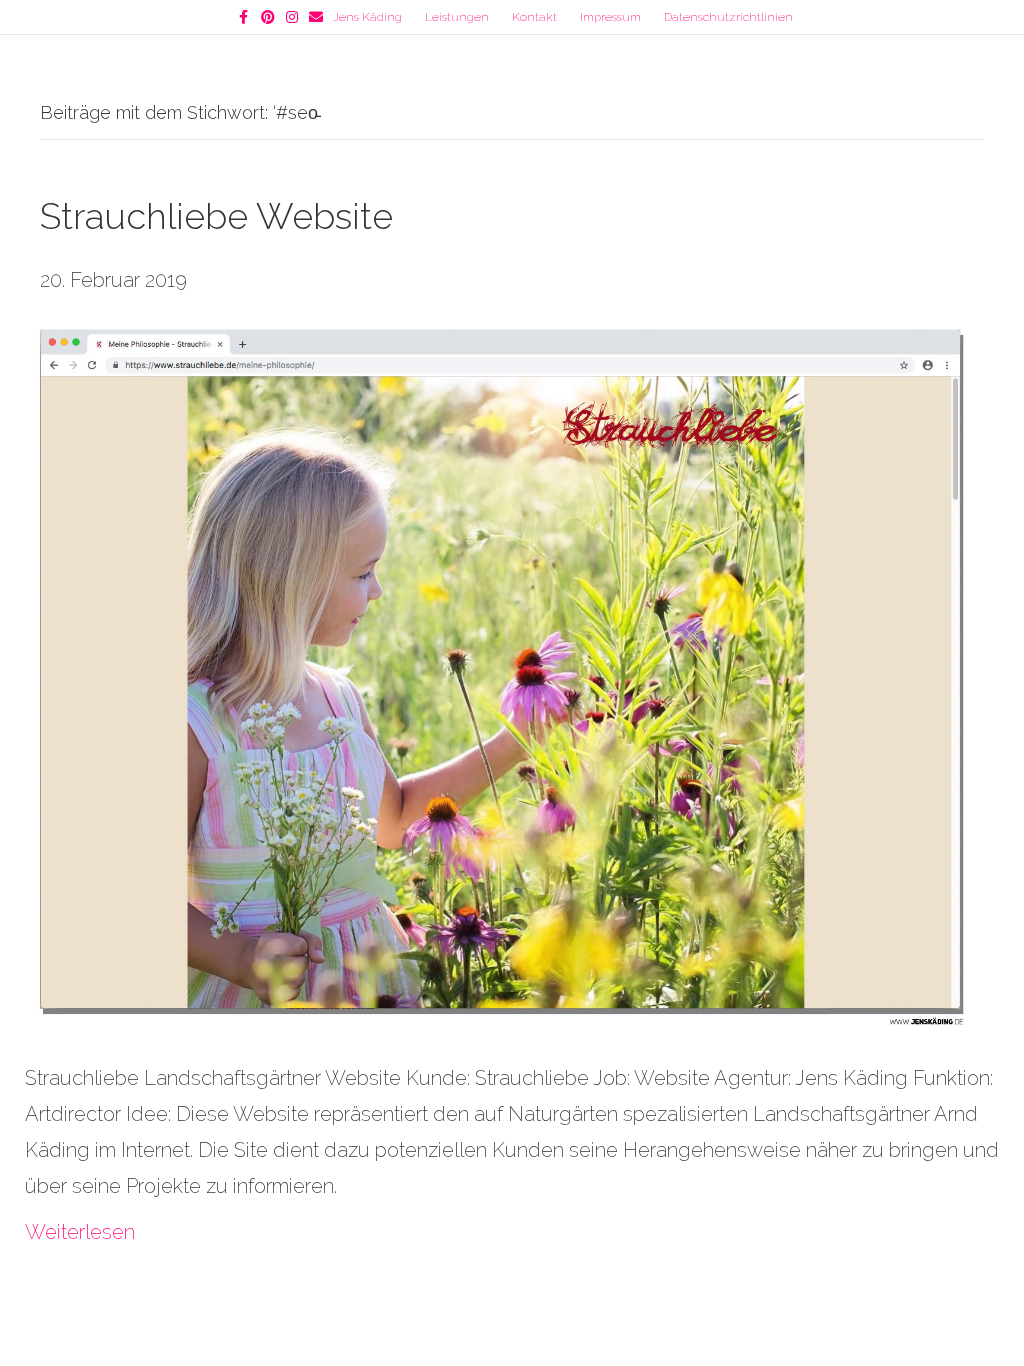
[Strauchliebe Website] (499, 677)
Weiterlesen (80, 1232)
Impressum (610, 17)
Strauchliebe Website (216, 216)
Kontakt (534, 17)
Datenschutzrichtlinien (728, 17)
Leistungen (457, 17)
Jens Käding (367, 17)
